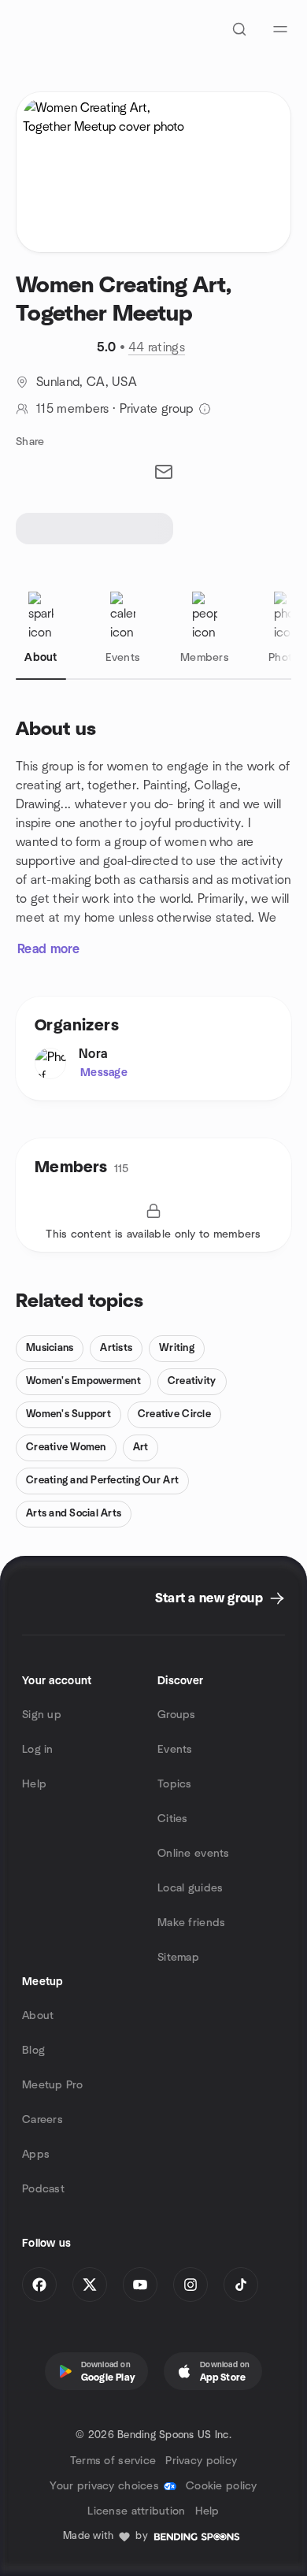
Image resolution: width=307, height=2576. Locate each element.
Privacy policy (201, 2461)
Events (175, 1750)
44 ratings (157, 347)
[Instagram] (190, 2285)
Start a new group (209, 1598)
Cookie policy (222, 2486)
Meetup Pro (52, 2085)
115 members (73, 409)
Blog (33, 2051)
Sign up (42, 1715)
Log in (38, 1750)
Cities (173, 1819)
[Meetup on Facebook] (39, 2285)
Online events (194, 1854)
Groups (177, 1715)
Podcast (43, 2189)
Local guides (190, 1888)
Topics (175, 1784)
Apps (36, 2155)
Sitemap (178, 1958)
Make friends (191, 1923)
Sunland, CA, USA (87, 382)
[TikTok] (241, 2285)
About (38, 2016)
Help (34, 1784)
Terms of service (113, 2461)
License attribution (136, 2511)
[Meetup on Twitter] (90, 2285)
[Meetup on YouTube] (140, 2285)
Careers (43, 2120)
